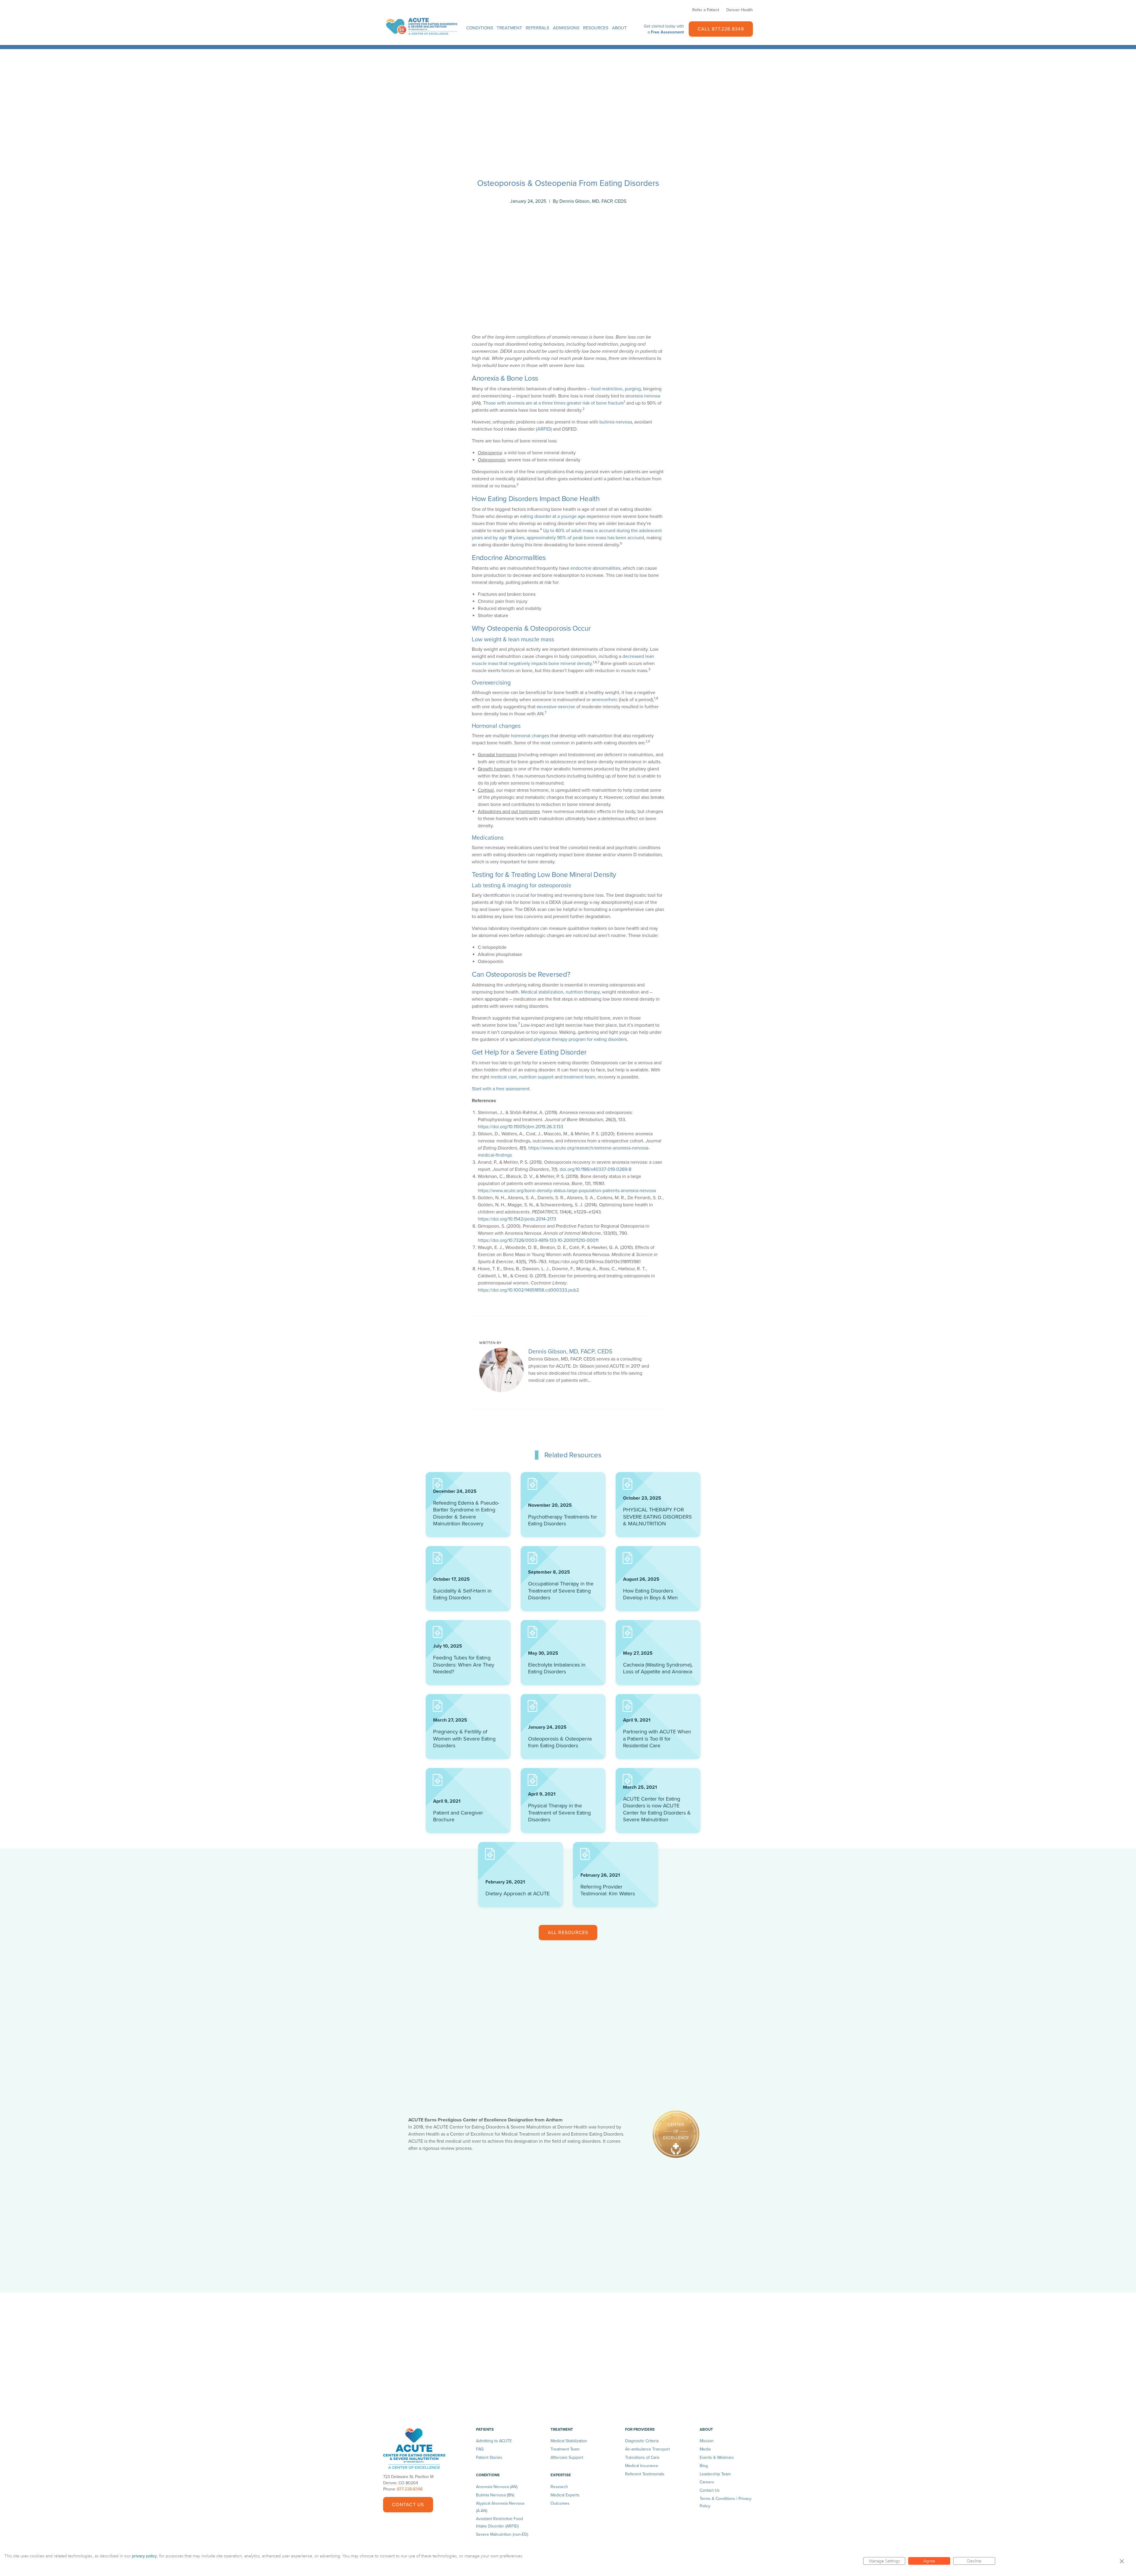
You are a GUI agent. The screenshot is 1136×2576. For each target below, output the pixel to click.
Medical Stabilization (569, 2441)
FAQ (480, 2449)
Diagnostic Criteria (642, 2441)
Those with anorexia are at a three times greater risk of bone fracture (554, 403)
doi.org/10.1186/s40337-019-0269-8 (596, 1169)
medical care (504, 1077)
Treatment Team (565, 2449)
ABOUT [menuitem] (619, 28)
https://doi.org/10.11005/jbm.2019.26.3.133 (521, 1127)
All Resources (568, 1933)
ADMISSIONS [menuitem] (566, 28)
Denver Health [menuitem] (740, 10)
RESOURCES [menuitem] (596, 28)
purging (633, 389)
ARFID (544, 429)
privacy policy (144, 2556)
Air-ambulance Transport (647, 2449)
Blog (704, 2466)
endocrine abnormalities (595, 568)
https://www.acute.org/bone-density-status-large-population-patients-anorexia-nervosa (567, 1191)
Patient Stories (489, 2457)
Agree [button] (929, 2561)
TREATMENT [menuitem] (509, 28)
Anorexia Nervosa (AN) (497, 2487)
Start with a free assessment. (501, 1089)
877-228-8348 (410, 2489)
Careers (707, 2482)
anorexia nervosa (643, 396)
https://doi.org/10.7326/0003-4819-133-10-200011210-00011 (538, 1240)
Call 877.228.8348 (721, 29)
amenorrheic (605, 700)
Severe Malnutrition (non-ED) (502, 2534)
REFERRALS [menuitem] (538, 28)
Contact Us (408, 2505)
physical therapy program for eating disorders (580, 1039)
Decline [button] (974, 2561)
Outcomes (560, 2503)
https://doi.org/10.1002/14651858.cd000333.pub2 (528, 1290)
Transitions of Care (642, 2457)
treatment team (579, 1077)
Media (705, 2449)
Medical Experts (565, 2495)
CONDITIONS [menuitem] (480, 28)
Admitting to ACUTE (494, 2441)
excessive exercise (556, 707)
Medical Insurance (642, 2466)
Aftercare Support (567, 2457)
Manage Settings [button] (884, 2561)
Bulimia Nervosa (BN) (495, 2495)
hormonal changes (530, 736)
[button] (1122, 2561)
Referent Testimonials (645, 2474)
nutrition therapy (583, 992)
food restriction (607, 389)
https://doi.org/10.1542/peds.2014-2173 (517, 1219)
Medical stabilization (542, 992)
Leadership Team (715, 2474)
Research (559, 2487)
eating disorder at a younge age (553, 516)
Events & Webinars (717, 2457)
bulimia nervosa (616, 422)
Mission (707, 2441)
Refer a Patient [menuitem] (706, 10)
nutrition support (536, 1077)
